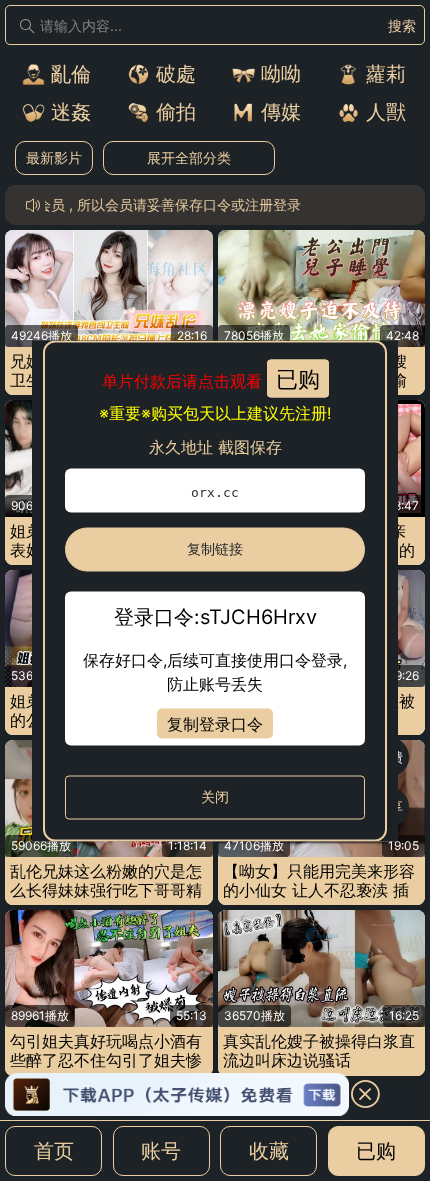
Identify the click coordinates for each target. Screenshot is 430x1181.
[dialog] (215, 590)
